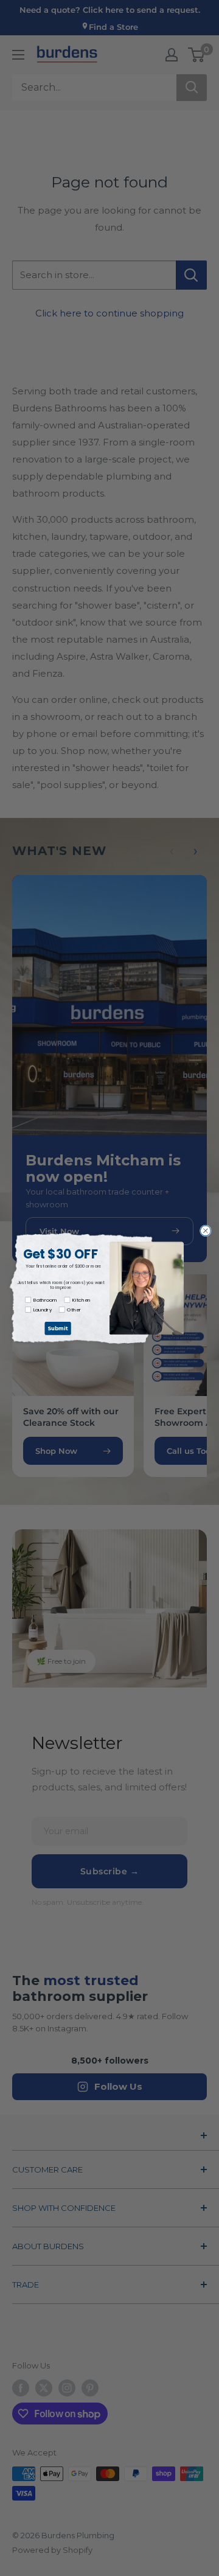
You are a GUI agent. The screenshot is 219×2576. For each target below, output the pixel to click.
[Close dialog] (205, 1230)
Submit (58, 1328)
